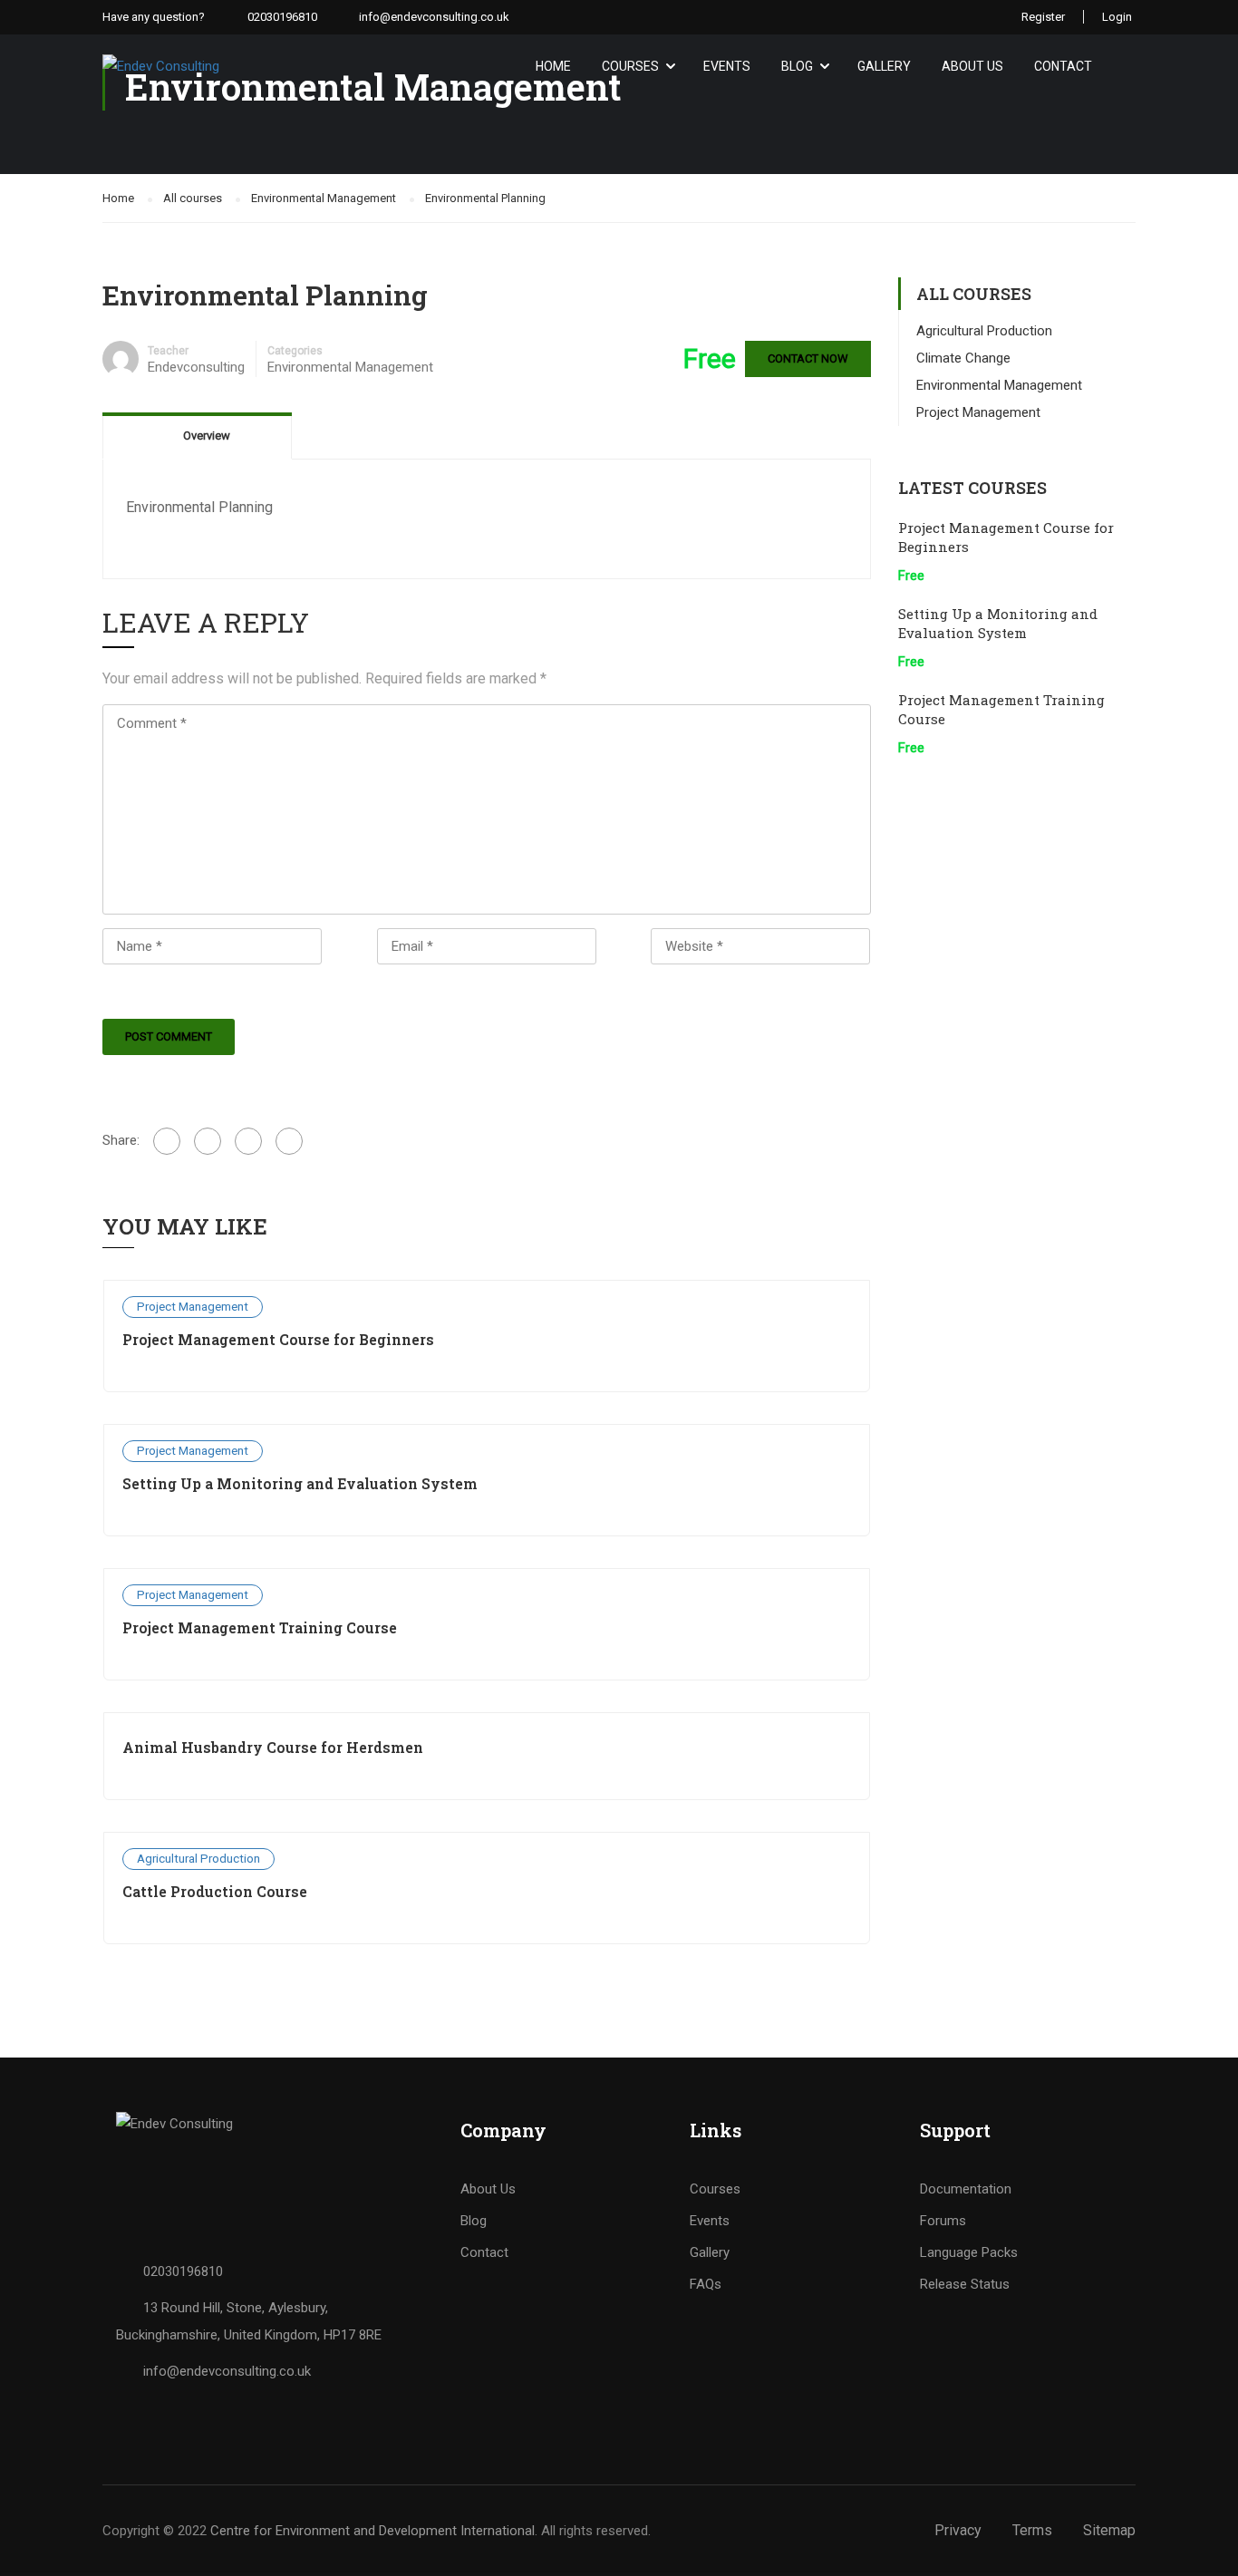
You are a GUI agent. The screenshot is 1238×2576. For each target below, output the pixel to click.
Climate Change (963, 358)
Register (1043, 17)
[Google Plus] (208, 1141)
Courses (630, 66)
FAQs (706, 2284)
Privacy (958, 2530)
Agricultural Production (198, 1858)
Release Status (965, 2284)
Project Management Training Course (260, 1627)
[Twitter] (248, 1141)
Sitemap (1109, 2530)
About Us (972, 66)
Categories (295, 351)
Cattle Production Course (215, 1891)
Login (1117, 17)
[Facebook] (167, 1141)
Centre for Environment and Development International (372, 2531)
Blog (797, 66)
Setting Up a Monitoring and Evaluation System (300, 1483)
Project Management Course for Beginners (278, 1339)
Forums (943, 2221)
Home (553, 66)
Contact (1063, 66)
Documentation (966, 2189)
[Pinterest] (289, 1141)
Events (727, 66)
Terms (1032, 2530)
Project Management (193, 1306)
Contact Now (808, 358)
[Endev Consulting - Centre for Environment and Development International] (232, 66)
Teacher (168, 351)
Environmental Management (350, 367)
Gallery (884, 66)
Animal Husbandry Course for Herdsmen (273, 1747)
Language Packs (969, 2252)
